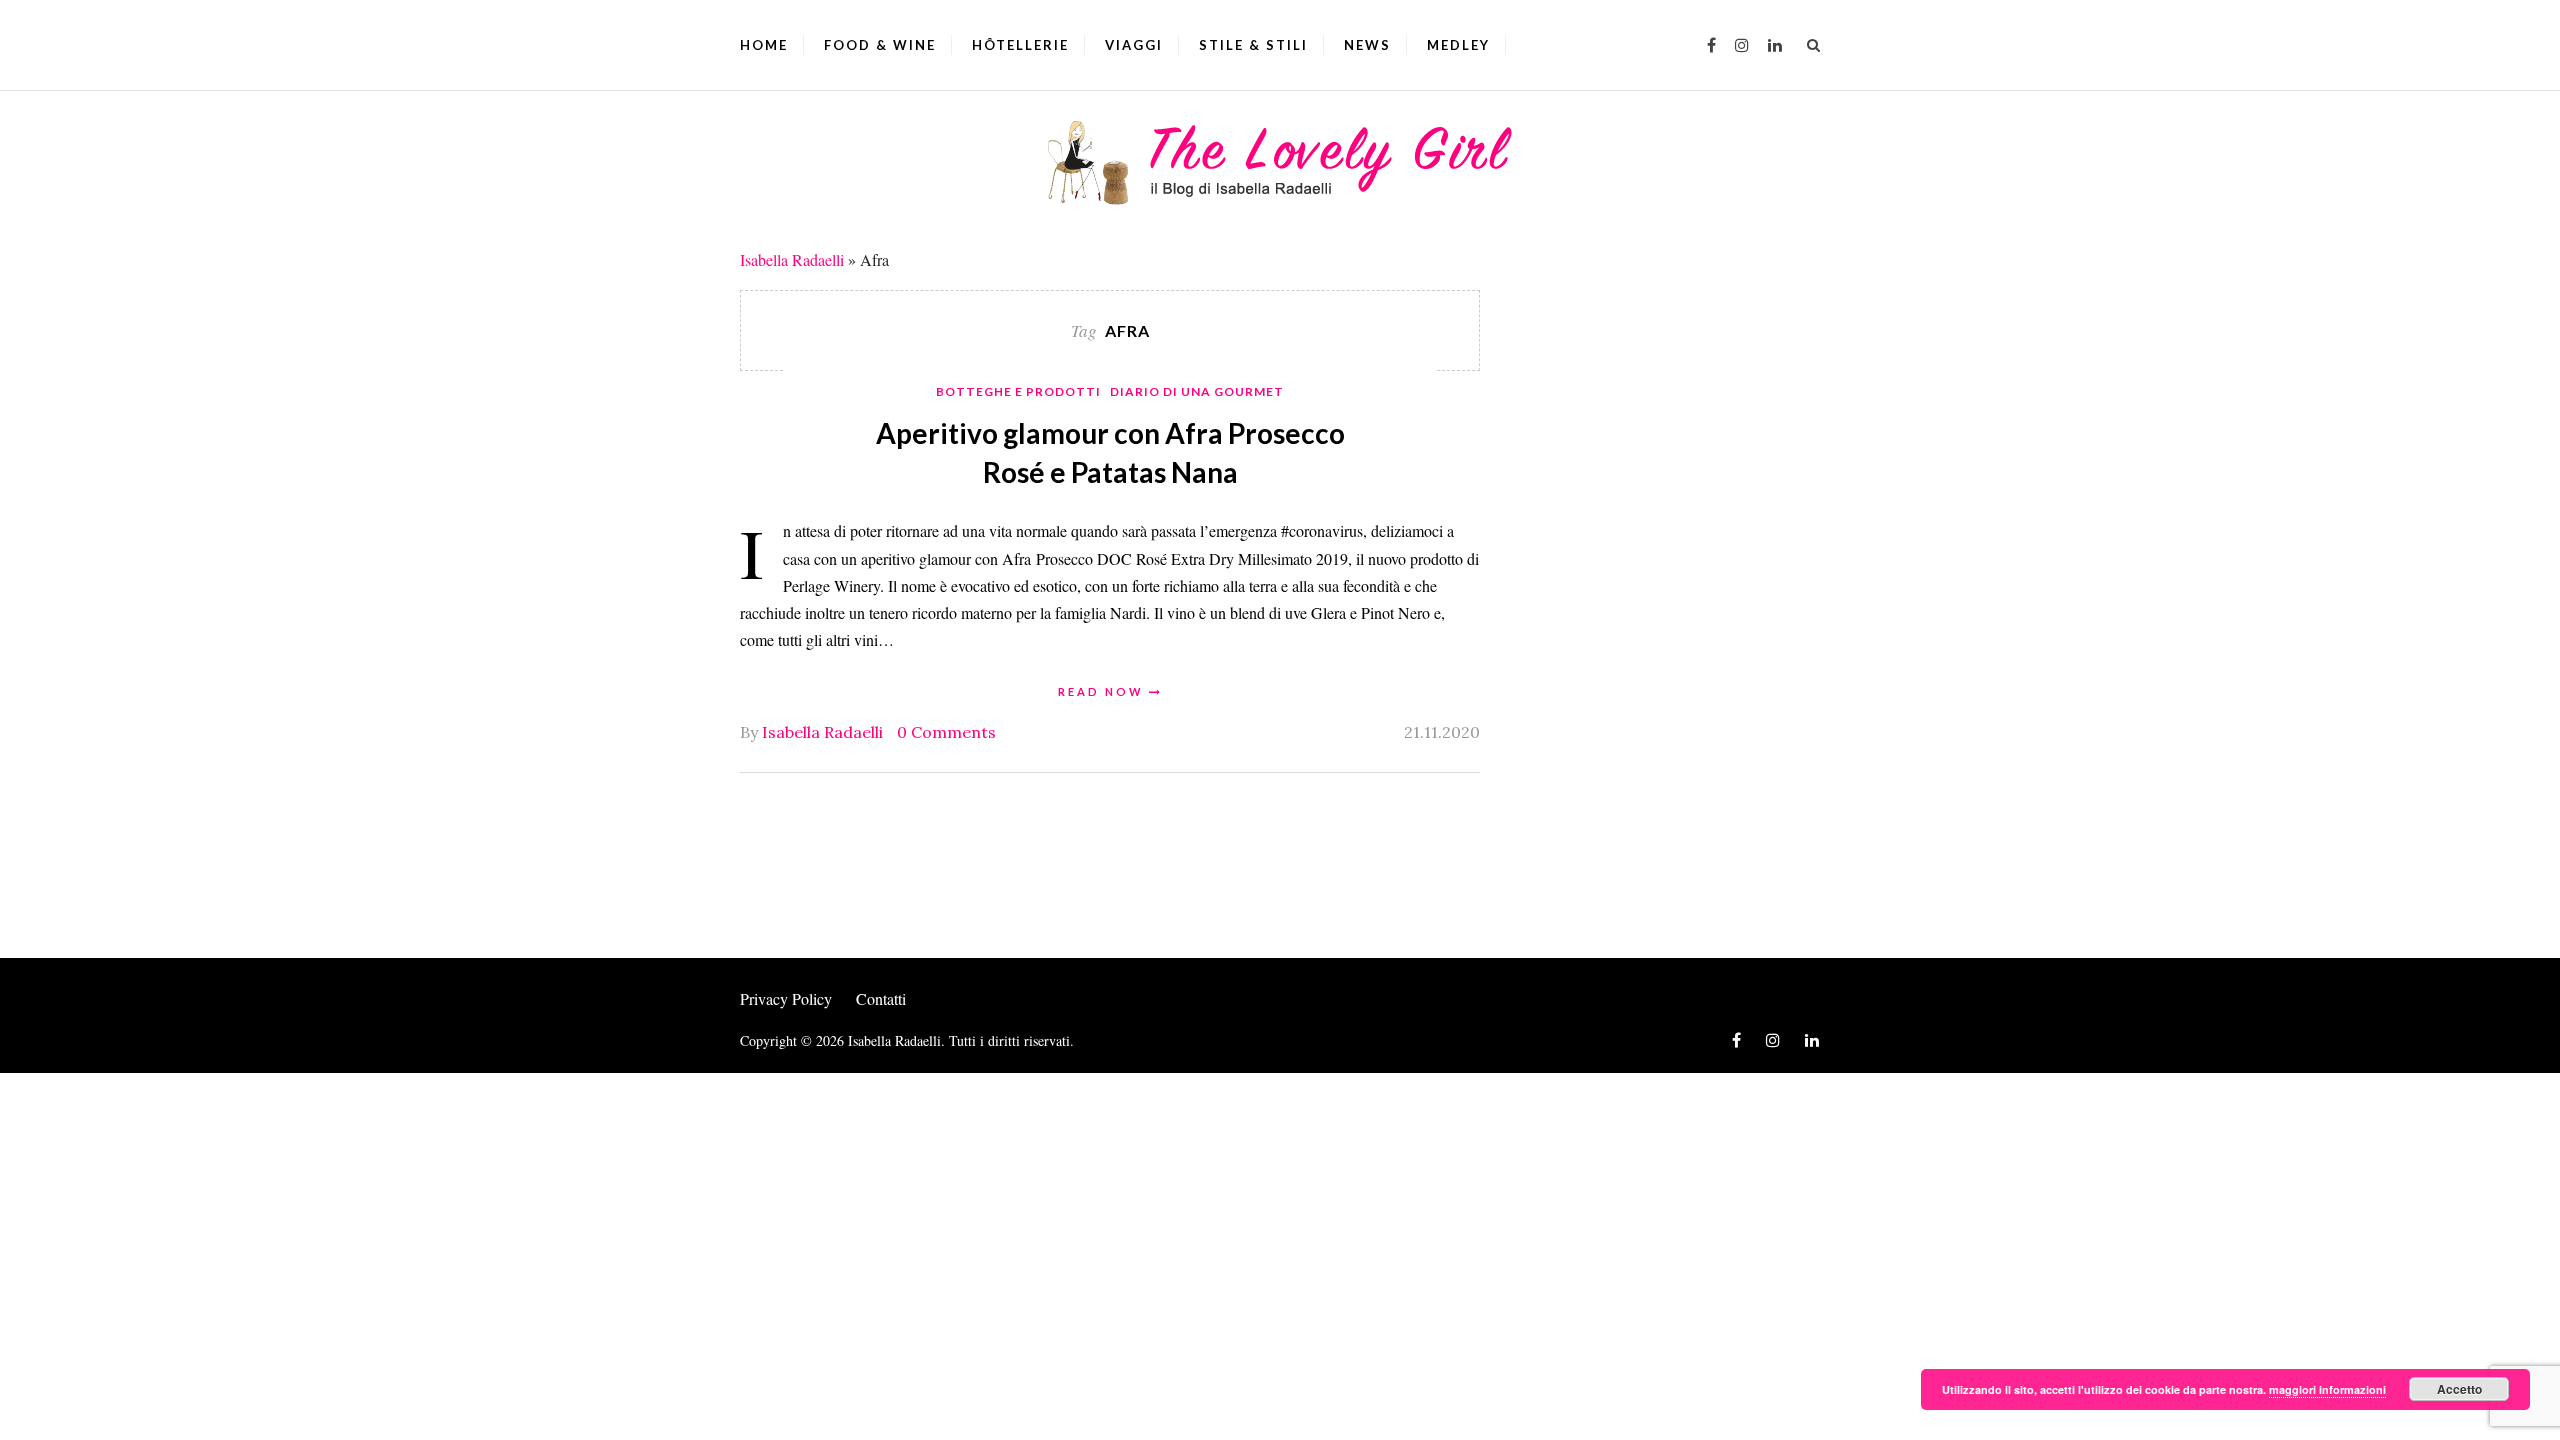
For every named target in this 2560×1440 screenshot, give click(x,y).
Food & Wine (880, 45)
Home (764, 45)
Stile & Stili (1253, 45)
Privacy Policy (786, 998)
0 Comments (946, 732)
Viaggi (1134, 45)
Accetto (2459, 1389)
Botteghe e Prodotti (1018, 391)
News (1367, 45)
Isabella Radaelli (792, 259)
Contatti (881, 998)
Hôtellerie (1020, 45)
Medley (1458, 45)
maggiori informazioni (2327, 1389)
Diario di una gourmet (1197, 391)
